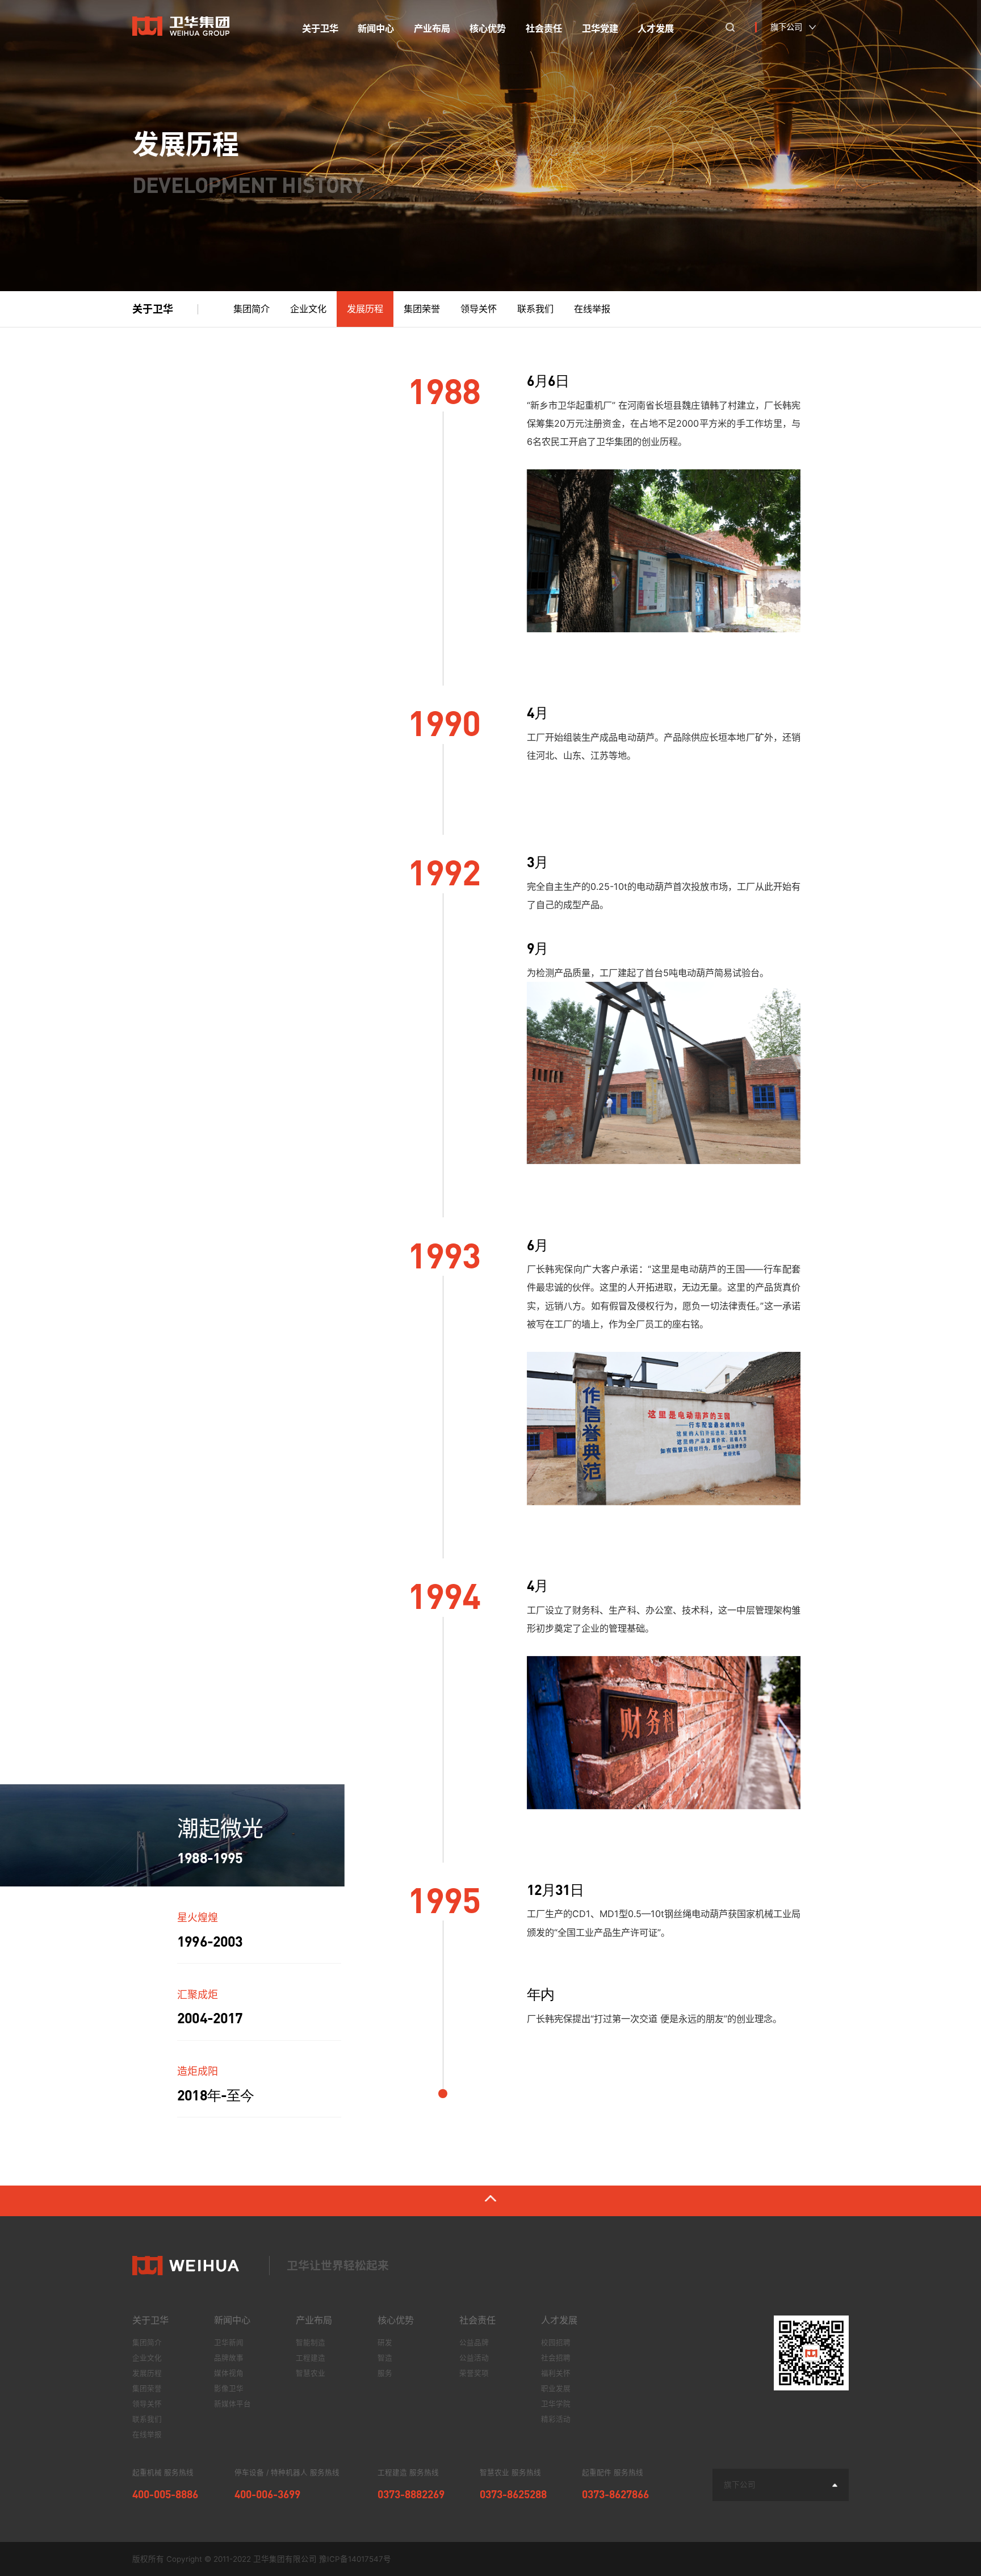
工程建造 (311, 2358)
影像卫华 (229, 2388)
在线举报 (592, 309)
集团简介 (251, 309)
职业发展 (556, 2388)
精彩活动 (556, 2419)
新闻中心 (232, 2320)
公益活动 (474, 2358)
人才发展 (559, 2320)
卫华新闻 (229, 2342)
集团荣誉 (422, 309)
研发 (385, 2342)
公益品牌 (474, 2342)
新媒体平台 (232, 2404)
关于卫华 (150, 2320)
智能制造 (311, 2342)
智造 (385, 2358)
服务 (385, 2373)
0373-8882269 (411, 2494)
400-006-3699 (267, 2494)
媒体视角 (229, 2373)
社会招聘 (556, 2358)
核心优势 (396, 2320)
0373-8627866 (615, 2494)
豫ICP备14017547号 (355, 2559)
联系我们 (535, 309)
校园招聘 (556, 2342)
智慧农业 (311, 2373)
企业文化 (308, 309)
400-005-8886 (165, 2494)
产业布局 (314, 2320)
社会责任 (477, 2320)
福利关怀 (556, 2373)
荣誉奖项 (474, 2373)
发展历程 (365, 309)
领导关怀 (479, 309)
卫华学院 (556, 2404)
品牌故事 (229, 2358)
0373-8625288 (513, 2494)
